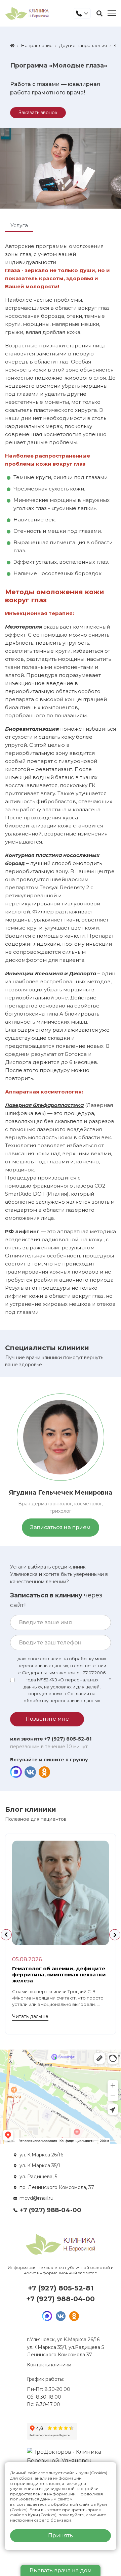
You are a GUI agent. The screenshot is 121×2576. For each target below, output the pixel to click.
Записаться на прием (61, 1527)
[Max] (16, 1772)
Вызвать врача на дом (61, 2570)
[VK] (30, 1772)
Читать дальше (30, 2016)
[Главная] (12, 46)
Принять (61, 2536)
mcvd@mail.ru (36, 2198)
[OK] (44, 1772)
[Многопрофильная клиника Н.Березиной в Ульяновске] (27, 13)
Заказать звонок (38, 113)
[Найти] (99, 13)
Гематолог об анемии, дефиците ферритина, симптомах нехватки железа (59, 1974)
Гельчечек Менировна (61, 1493)
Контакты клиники (49, 2365)
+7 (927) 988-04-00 (50, 2210)
